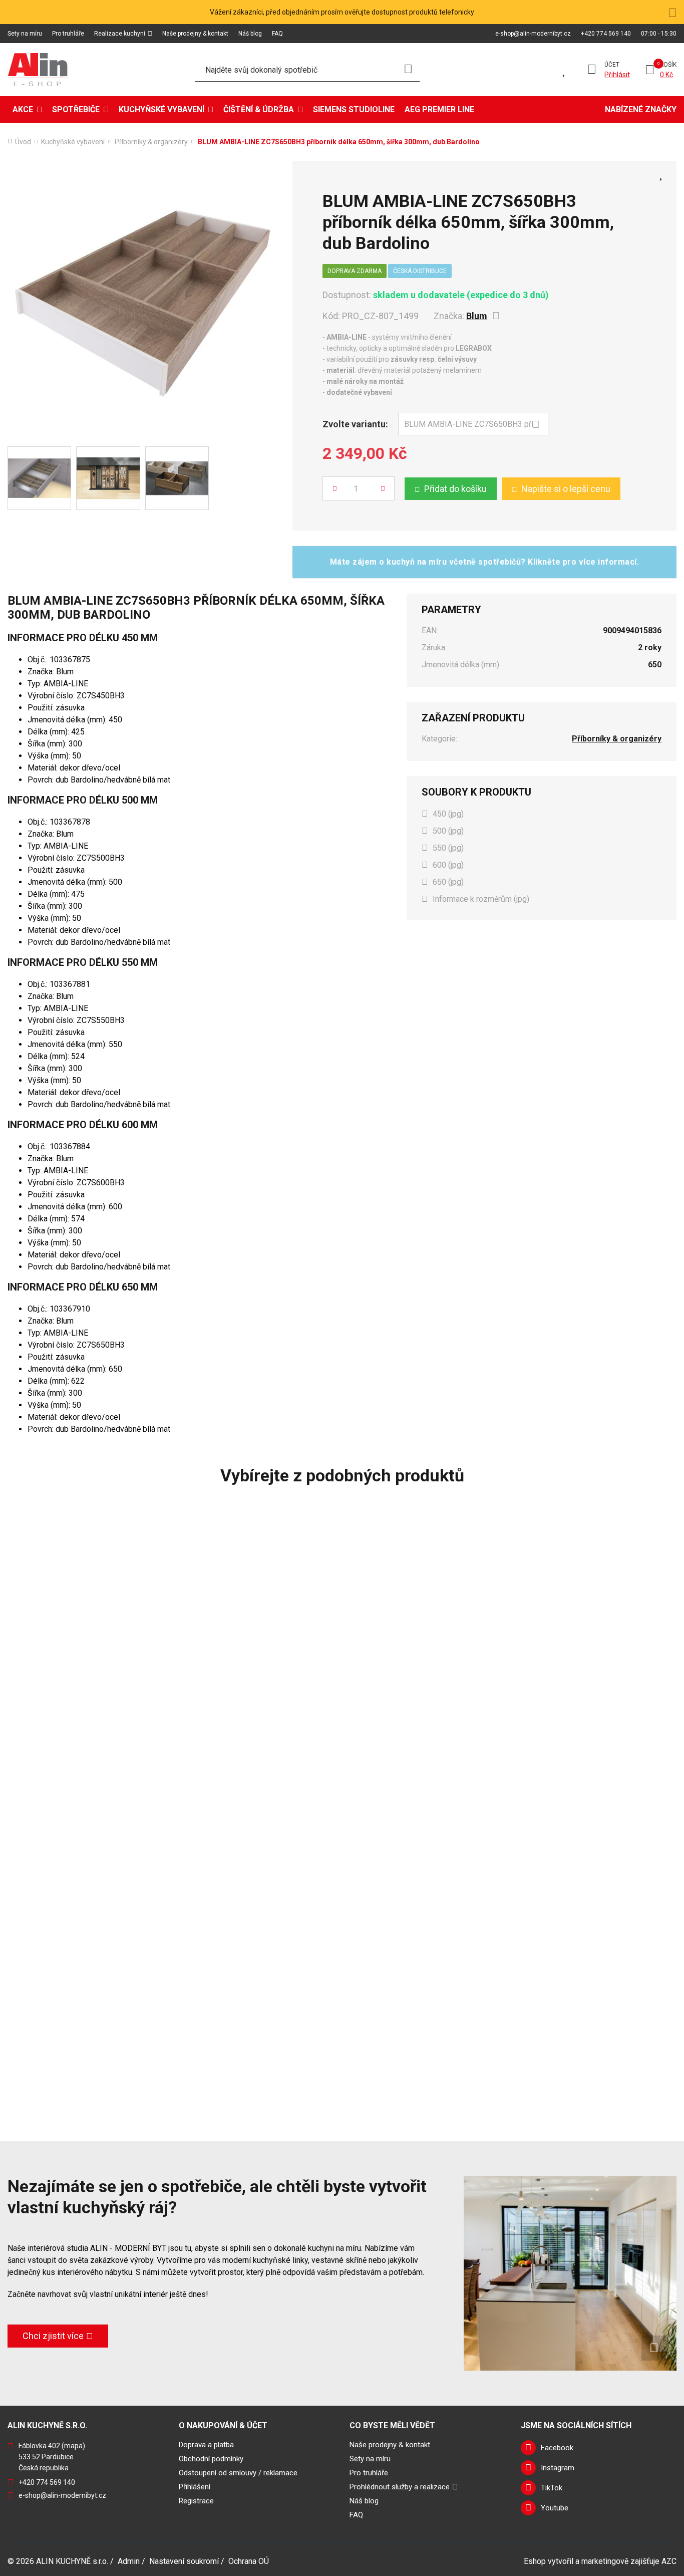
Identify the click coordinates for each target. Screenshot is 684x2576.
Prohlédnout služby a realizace (400, 2487)
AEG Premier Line (439, 109)
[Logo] (38, 70)
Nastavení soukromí (184, 2561)
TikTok (552, 2488)
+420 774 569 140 (606, 34)
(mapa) (73, 2446)
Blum (477, 316)
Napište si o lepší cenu (566, 489)
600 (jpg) (448, 865)
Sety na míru (25, 34)
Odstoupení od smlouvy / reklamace (238, 2473)
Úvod (23, 142)
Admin (129, 2561)
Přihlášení (195, 2487)
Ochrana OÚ (249, 2561)
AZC (669, 2561)
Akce (23, 109)
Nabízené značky (641, 109)
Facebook (557, 2448)
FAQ (277, 34)
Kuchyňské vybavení (161, 109)
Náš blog (250, 34)
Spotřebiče (76, 109)
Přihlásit (617, 75)
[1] (408, 70)
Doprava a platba (206, 2445)
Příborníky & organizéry (151, 142)
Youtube (555, 2508)
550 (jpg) (448, 848)
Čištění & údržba (259, 109)
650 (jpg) (448, 882)
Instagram (558, 2468)
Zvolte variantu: (355, 424)
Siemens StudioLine (354, 109)
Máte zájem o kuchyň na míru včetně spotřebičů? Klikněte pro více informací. (485, 562)
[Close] (672, 12)
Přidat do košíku (455, 489)
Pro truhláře (68, 34)
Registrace (196, 2501)
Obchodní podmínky (211, 2459)
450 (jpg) (448, 814)
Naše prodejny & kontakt (195, 34)
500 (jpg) (448, 831)
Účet (612, 65)
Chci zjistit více (53, 2336)
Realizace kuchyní (120, 34)
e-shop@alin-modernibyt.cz (533, 34)
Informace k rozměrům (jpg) (481, 899)
